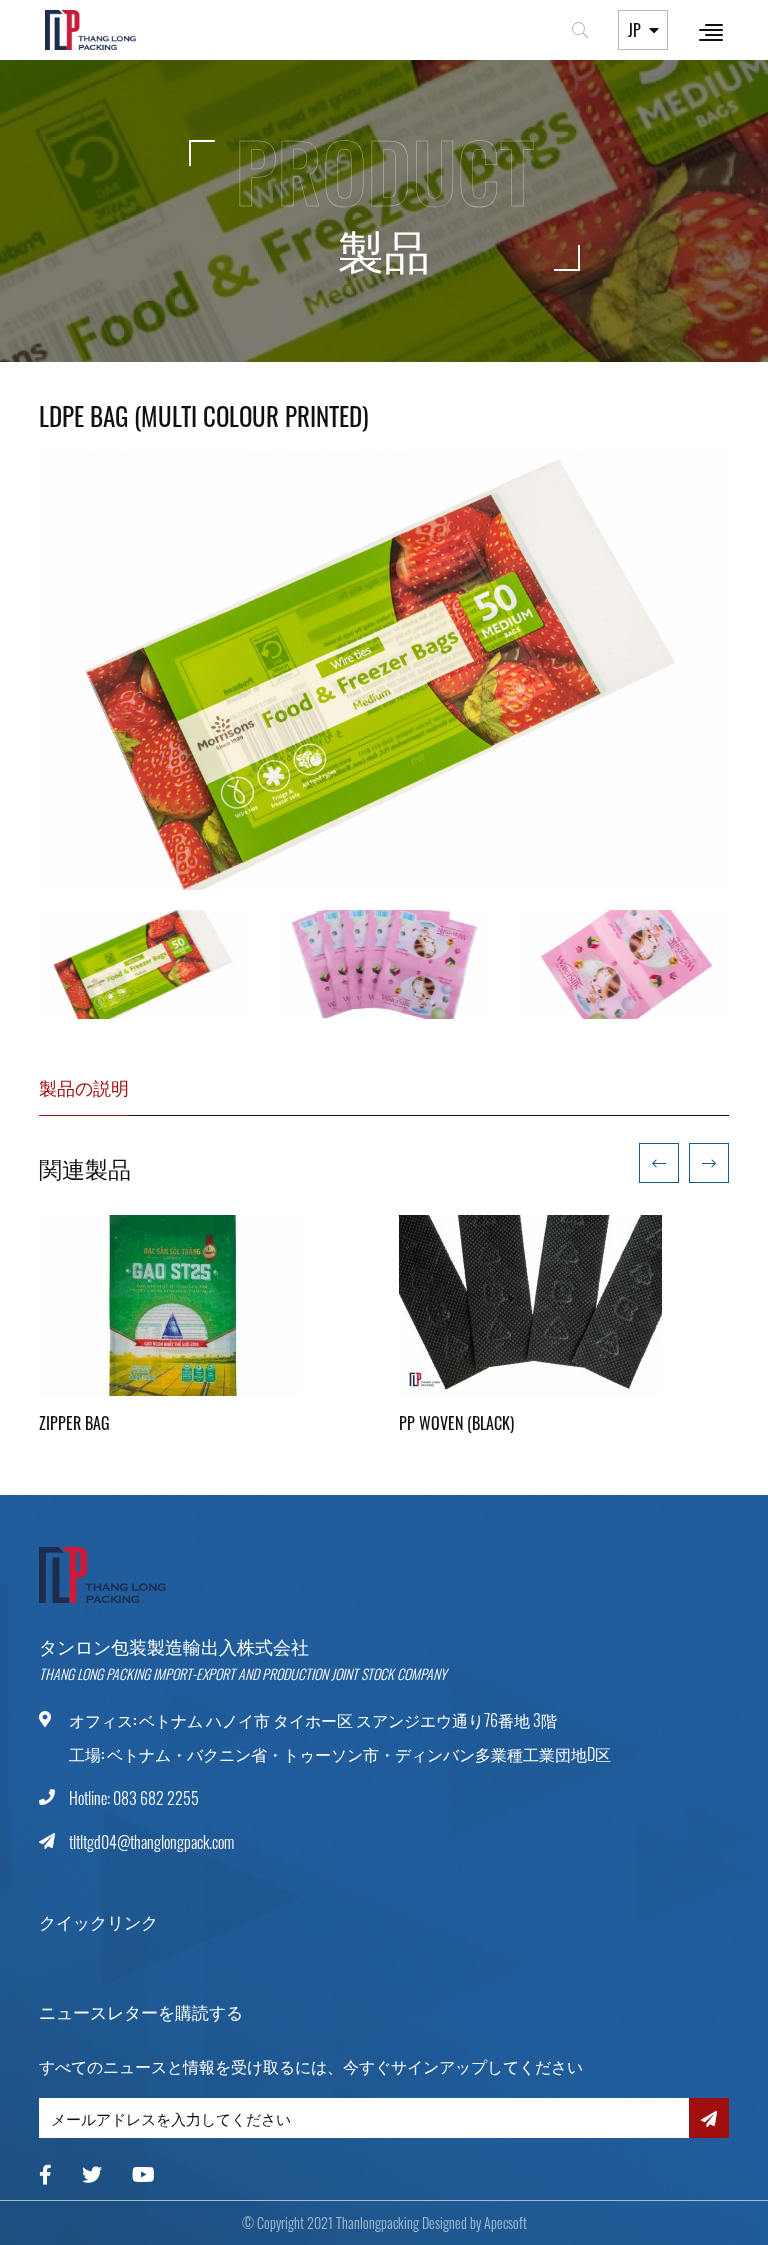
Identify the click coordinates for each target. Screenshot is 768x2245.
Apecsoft (505, 2222)
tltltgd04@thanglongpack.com (151, 1842)
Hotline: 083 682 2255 (134, 1798)
